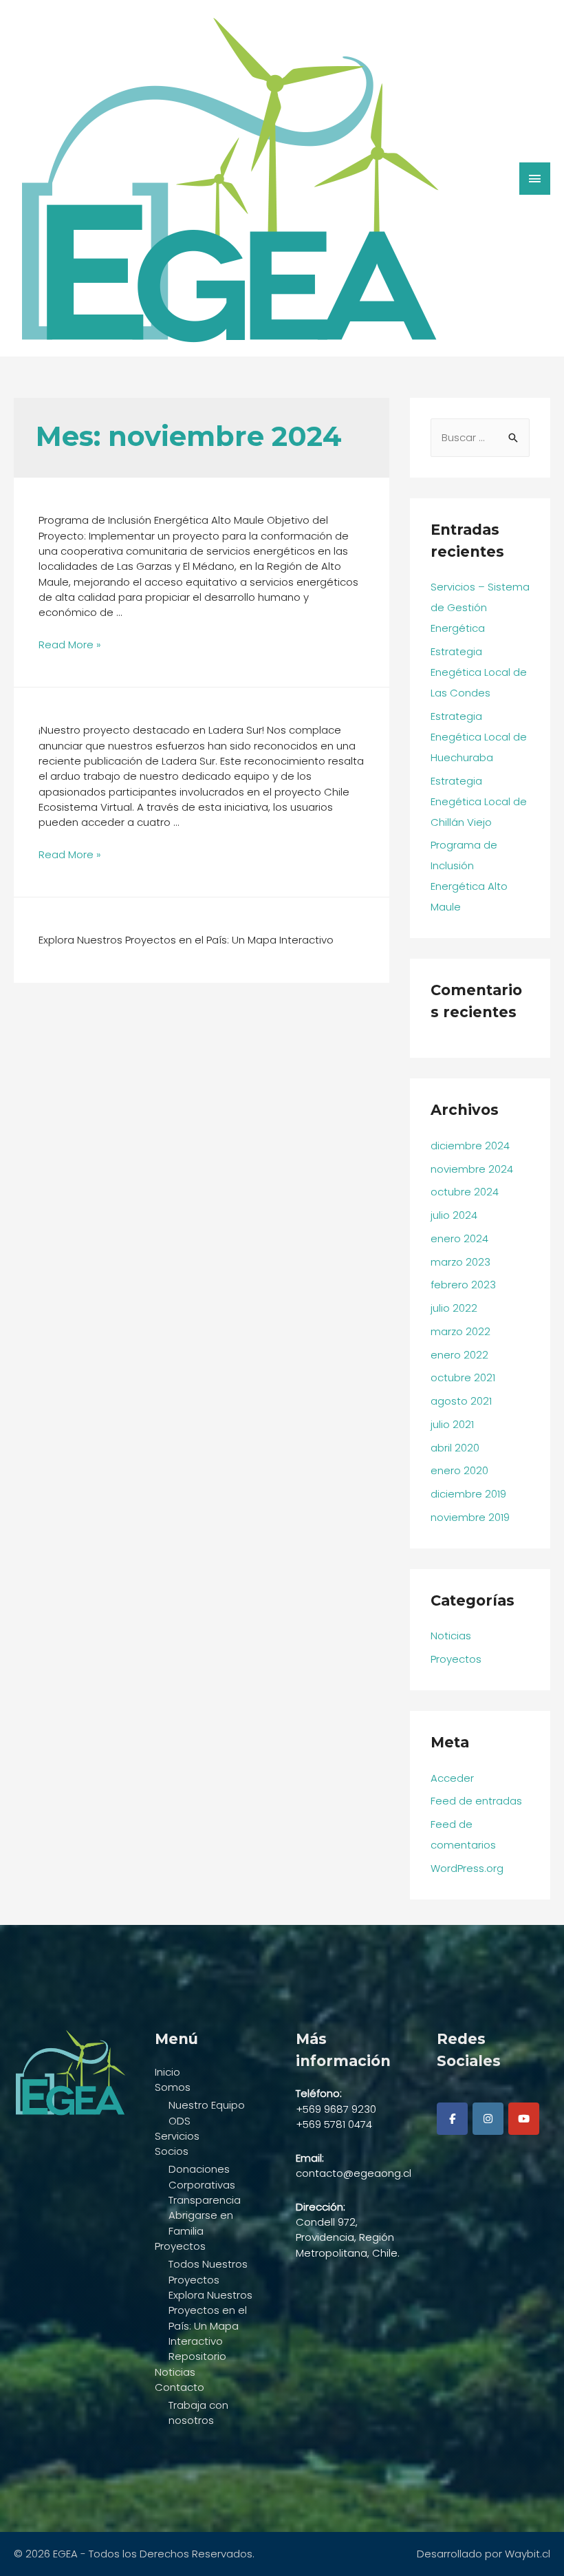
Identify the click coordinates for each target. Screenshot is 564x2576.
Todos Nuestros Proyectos (208, 2271)
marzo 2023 (460, 1262)
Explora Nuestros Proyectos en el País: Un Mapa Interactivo (210, 2318)
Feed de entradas (476, 1801)
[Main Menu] (535, 179)
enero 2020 (459, 1470)
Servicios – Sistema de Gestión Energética (480, 607)
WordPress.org (467, 1868)
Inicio (167, 2072)
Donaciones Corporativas (202, 2176)
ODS (180, 2121)
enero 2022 (459, 1355)
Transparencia (205, 2200)
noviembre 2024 (472, 1169)
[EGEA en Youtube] (524, 2119)
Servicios (177, 2136)
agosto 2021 (461, 1401)
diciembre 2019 (468, 1494)
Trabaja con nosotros (198, 2413)
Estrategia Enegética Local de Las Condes (479, 672)
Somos (173, 2087)
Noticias (451, 1636)
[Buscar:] (480, 437)
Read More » (70, 645)
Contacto (180, 2387)
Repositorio (197, 2356)
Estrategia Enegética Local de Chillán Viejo (479, 801)
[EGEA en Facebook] (452, 2119)
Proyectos (456, 1659)
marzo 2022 (460, 1331)
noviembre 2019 (470, 1517)
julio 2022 (454, 1308)
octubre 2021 (463, 1377)
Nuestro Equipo (207, 2105)
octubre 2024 (465, 1192)
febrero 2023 (463, 1285)
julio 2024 (454, 1215)
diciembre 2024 (470, 1146)
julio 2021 (452, 1424)
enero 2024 (459, 1238)
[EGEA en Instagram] (488, 2119)
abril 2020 (455, 1448)
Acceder (452, 1778)
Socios (172, 2151)
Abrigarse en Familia (201, 2223)
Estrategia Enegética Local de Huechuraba (479, 737)
